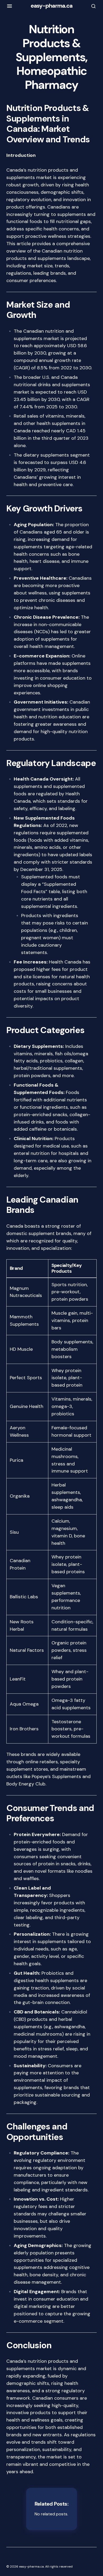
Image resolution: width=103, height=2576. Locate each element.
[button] (10, 6)
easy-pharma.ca (52, 6)
